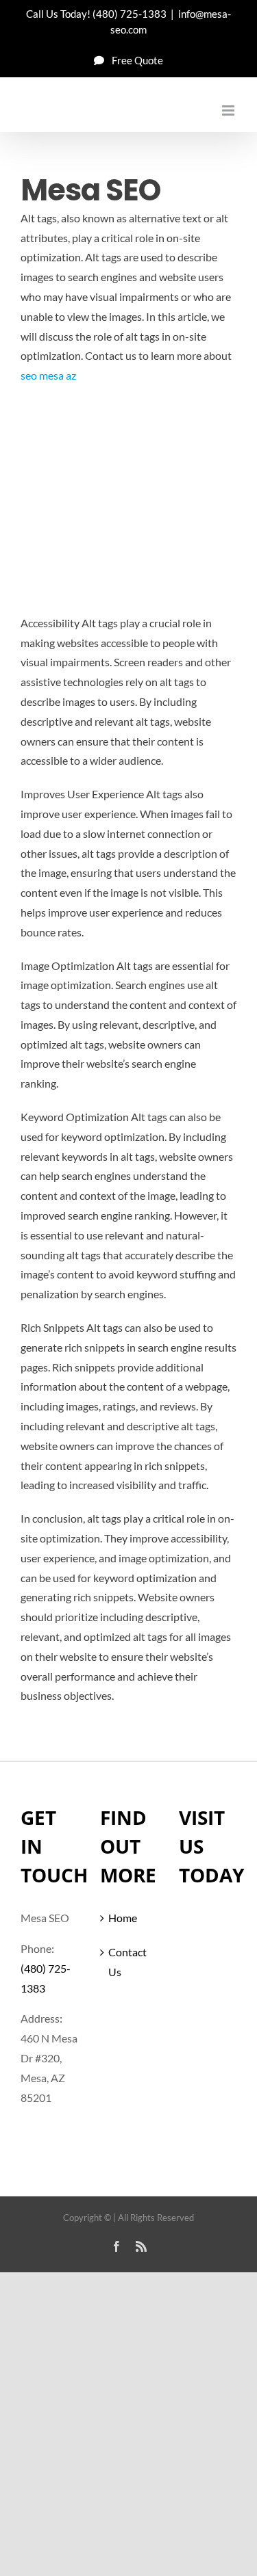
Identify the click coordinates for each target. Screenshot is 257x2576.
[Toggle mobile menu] (229, 110)
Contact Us (127, 1962)
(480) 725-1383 (130, 14)
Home (123, 1918)
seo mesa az (48, 375)
